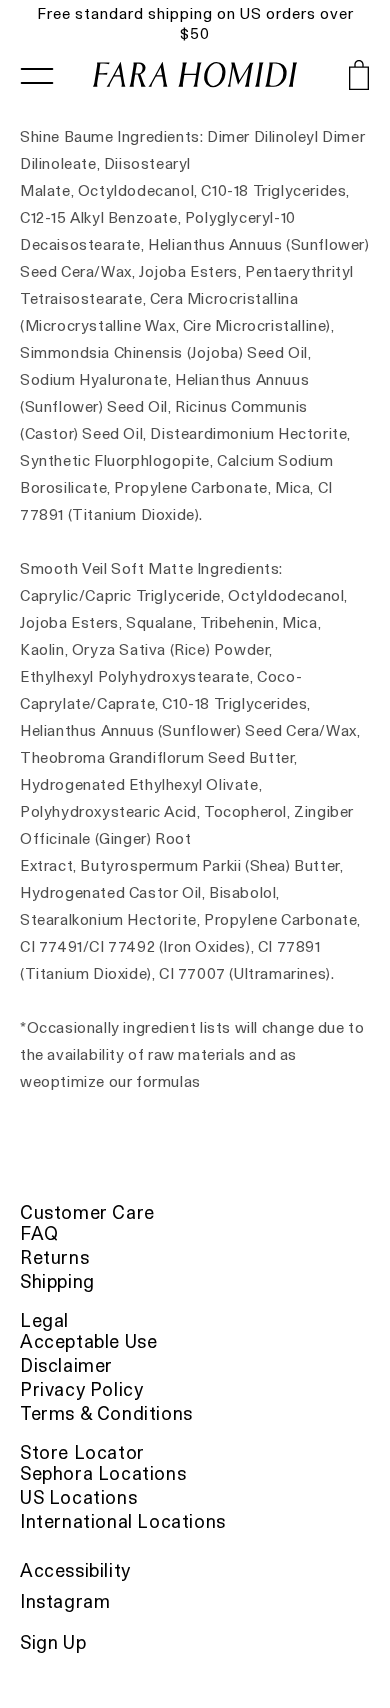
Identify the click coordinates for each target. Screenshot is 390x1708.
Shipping (57, 1281)
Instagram (65, 1601)
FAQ (39, 1233)
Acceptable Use (88, 1341)
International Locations (123, 1521)
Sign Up (53, 1642)
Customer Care (87, 1212)
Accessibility (75, 1570)
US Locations (78, 1497)
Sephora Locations (103, 1473)
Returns (54, 1257)
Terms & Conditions (106, 1413)
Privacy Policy (81, 1389)
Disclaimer (66, 1365)
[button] (333, 79)
